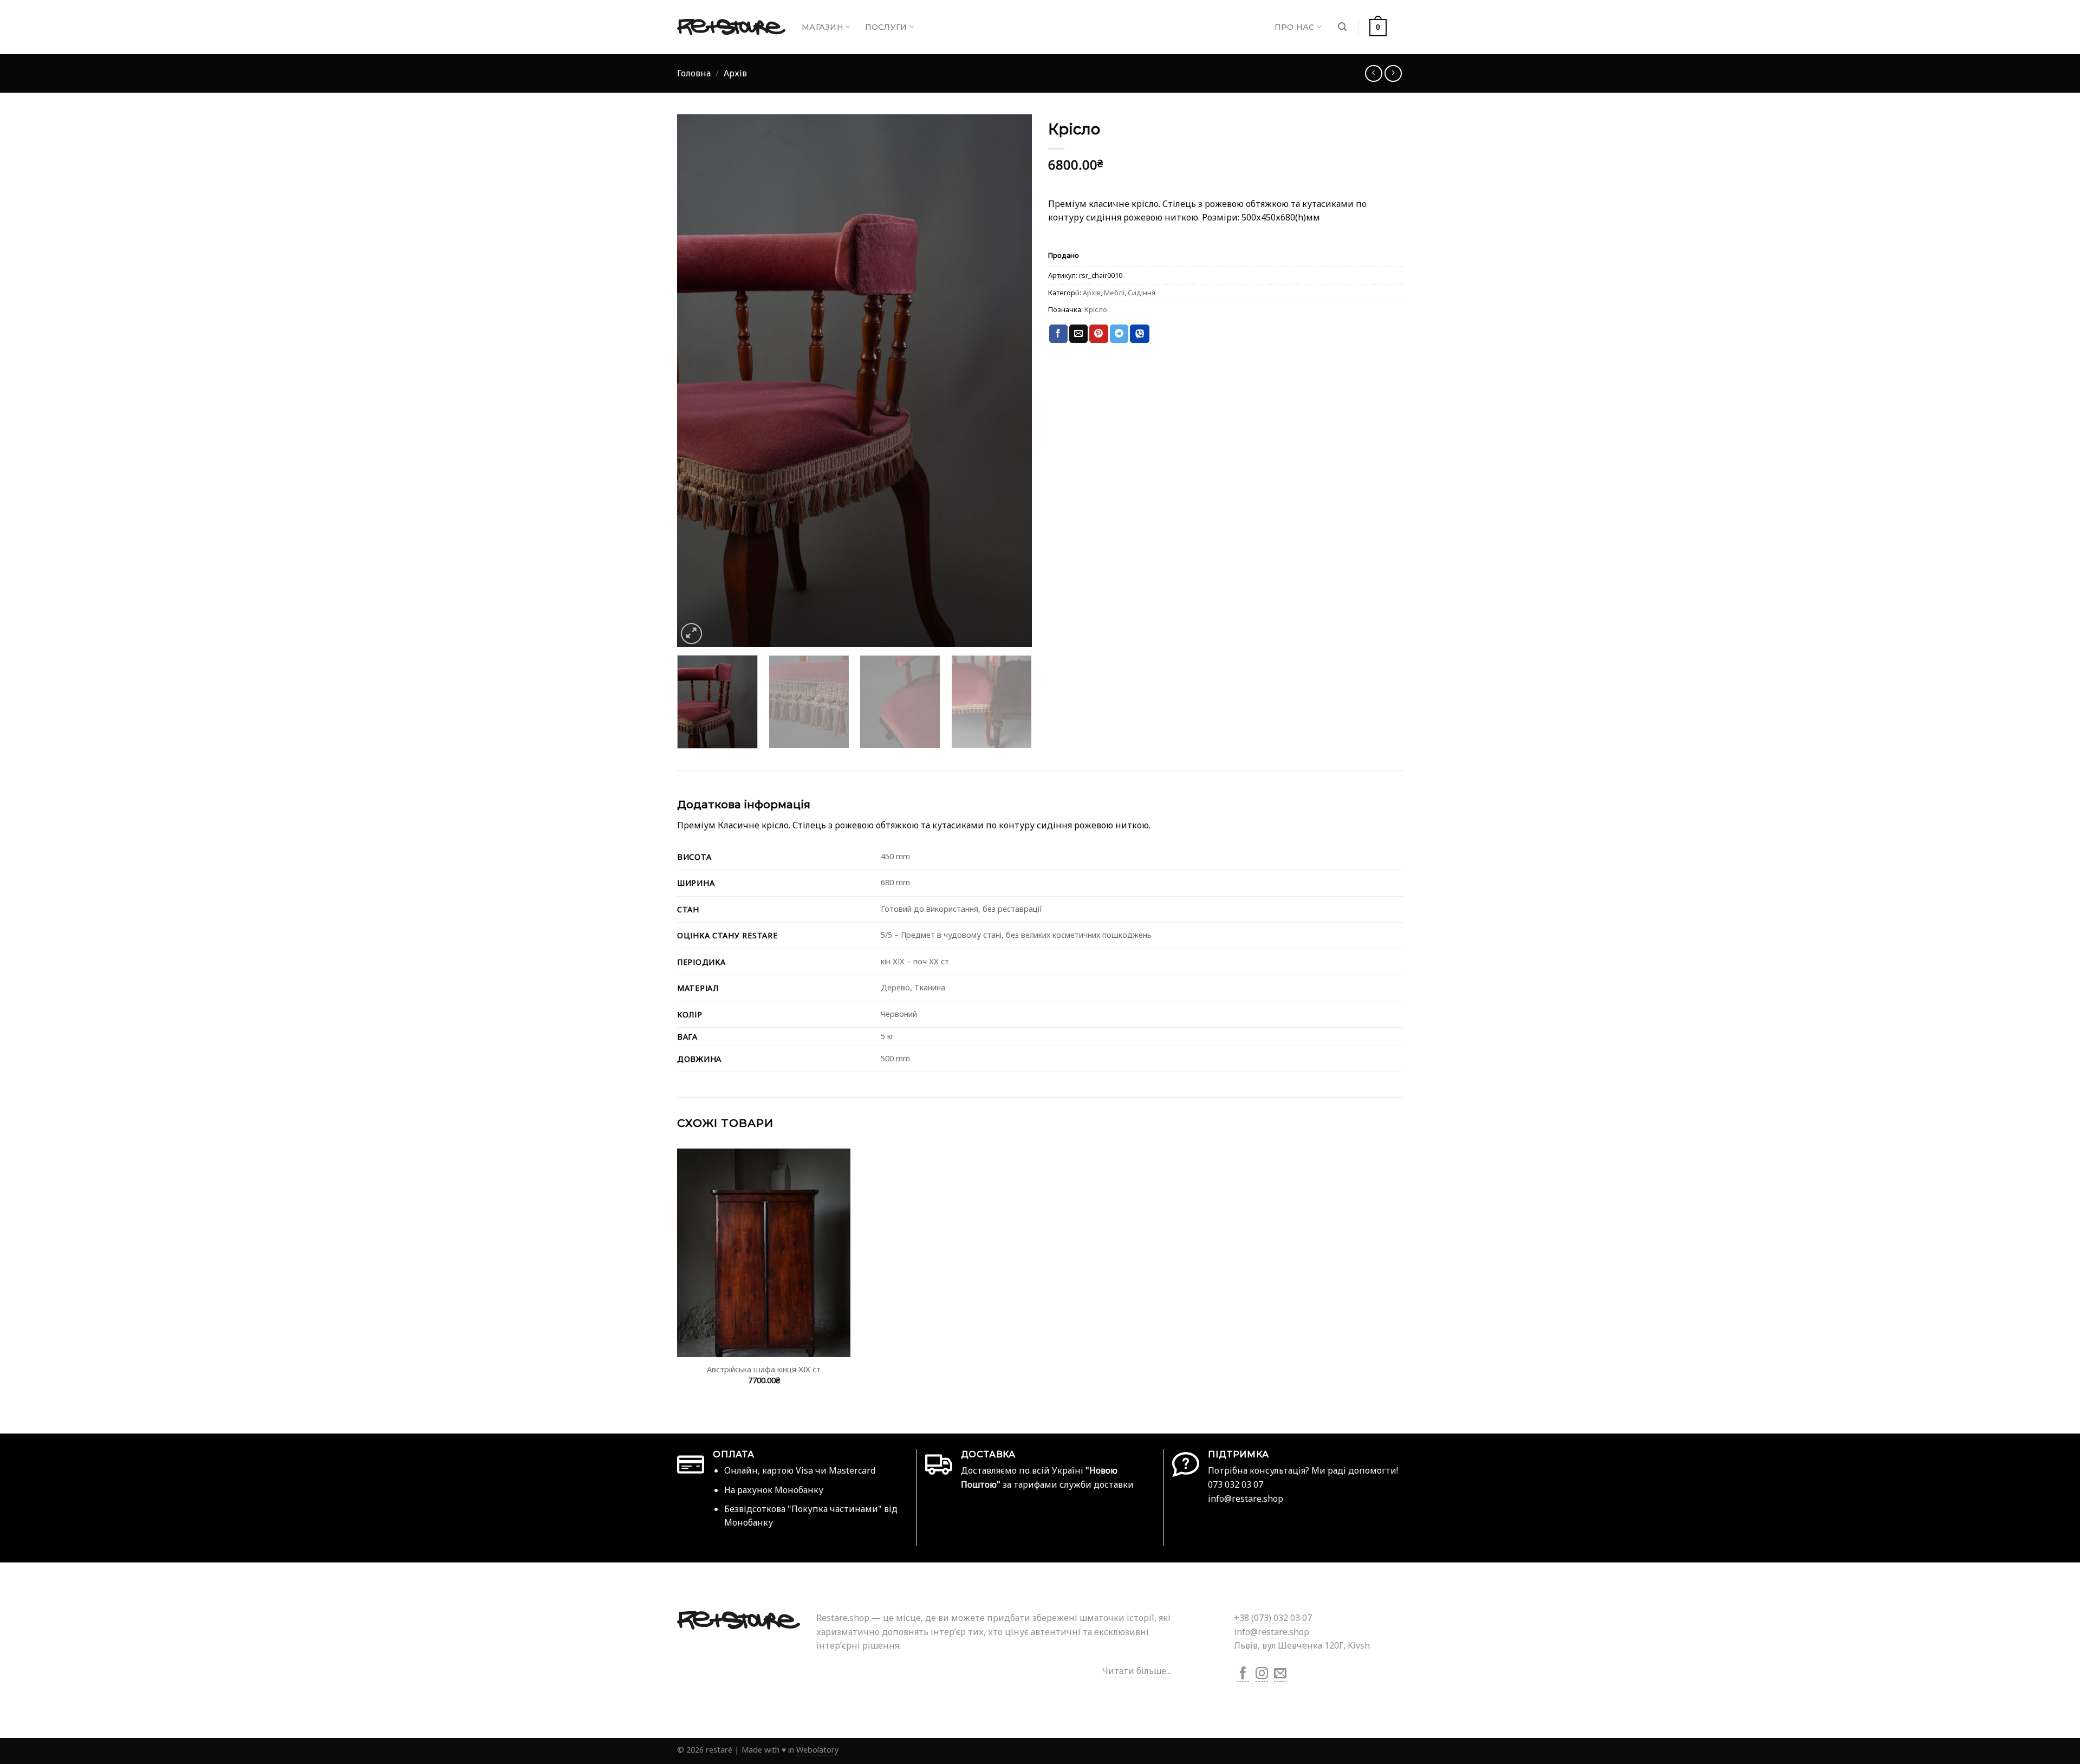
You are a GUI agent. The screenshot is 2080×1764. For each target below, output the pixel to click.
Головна (694, 73)
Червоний (899, 1014)
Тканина (930, 987)
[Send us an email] (1280, 1674)
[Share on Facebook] (1058, 334)
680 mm (895, 882)
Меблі (1114, 293)
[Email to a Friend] (1078, 334)
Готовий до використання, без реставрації (961, 909)
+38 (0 (1273, 1618)
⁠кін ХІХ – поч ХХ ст (915, 961)
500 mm (895, 1058)
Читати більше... (1136, 1671)
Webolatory (817, 1750)
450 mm (895, 856)
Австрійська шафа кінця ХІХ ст (764, 1370)
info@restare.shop (1272, 1632)
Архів (735, 73)
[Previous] (698, 381)
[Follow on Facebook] (1243, 1674)
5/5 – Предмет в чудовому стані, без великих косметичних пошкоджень (1016, 935)
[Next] (1011, 381)
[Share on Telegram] (1119, 334)
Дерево (895, 987)
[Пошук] (1342, 27)
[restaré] (731, 27)
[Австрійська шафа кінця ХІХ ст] (764, 1253)
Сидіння (1142, 293)
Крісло (1096, 309)
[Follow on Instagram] (1262, 1674)
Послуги (886, 27)
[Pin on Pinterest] (1098, 334)
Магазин (823, 27)
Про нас (1295, 27)
